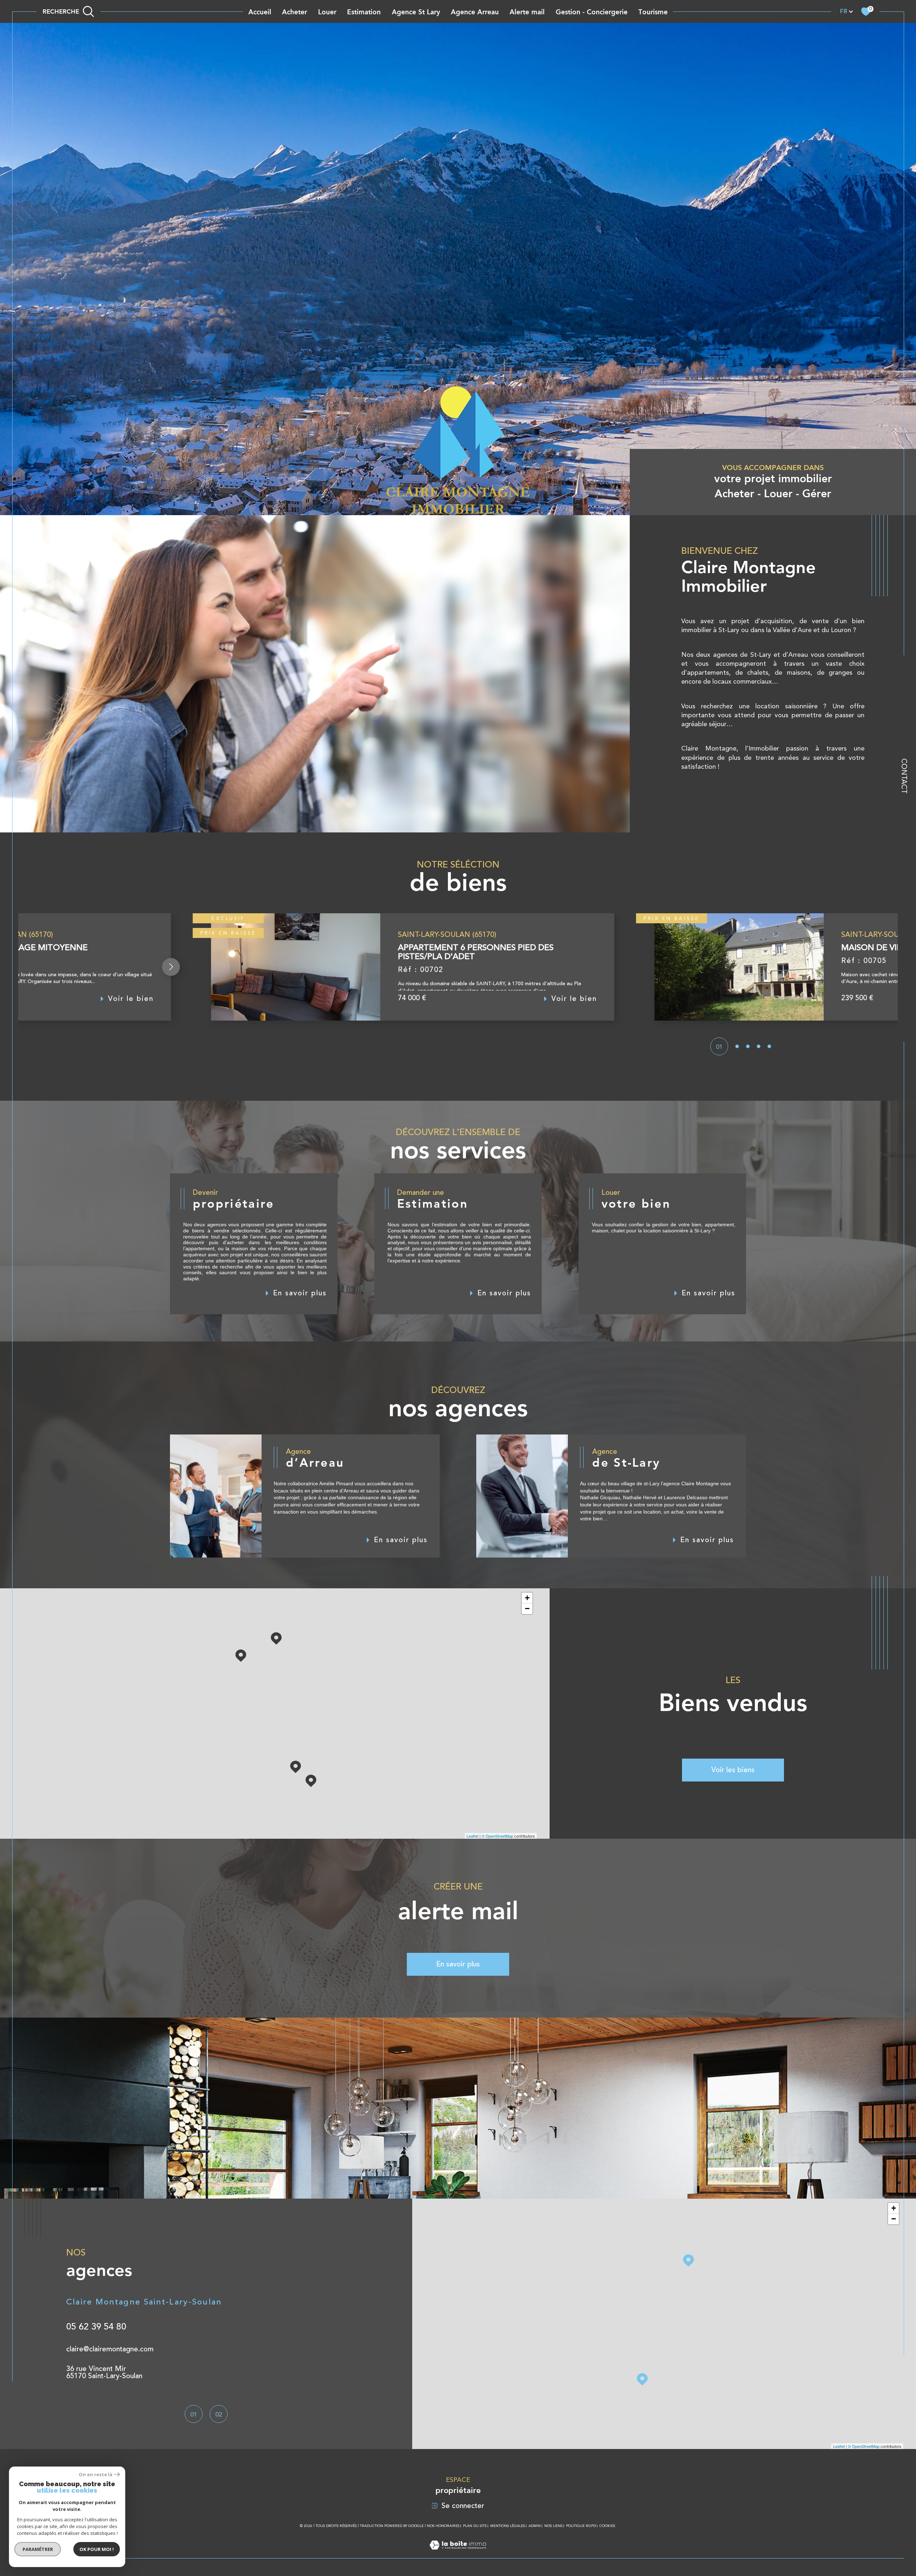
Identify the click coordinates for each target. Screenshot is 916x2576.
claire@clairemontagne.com (110, 2349)
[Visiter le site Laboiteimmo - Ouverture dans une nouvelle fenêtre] (458, 2553)
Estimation (364, 12)
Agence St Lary (416, 12)
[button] (171, 967)
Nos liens (553, 2526)
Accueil (260, 12)
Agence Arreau (475, 12)
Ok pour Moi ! (97, 2549)
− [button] (527, 1609)
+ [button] (527, 1598)
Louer (327, 12)
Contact (904, 776)
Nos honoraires (443, 2526)
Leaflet (472, 1836)
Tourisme (653, 12)
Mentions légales (508, 2526)
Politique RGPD (581, 2526)
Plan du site (475, 2526)
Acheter (294, 12)
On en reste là (96, 2475)
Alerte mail (527, 12)
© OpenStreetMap (497, 1836)
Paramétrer (38, 2549)
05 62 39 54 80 (96, 2327)
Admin (535, 2526)
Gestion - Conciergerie (592, 12)
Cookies (607, 2526)
